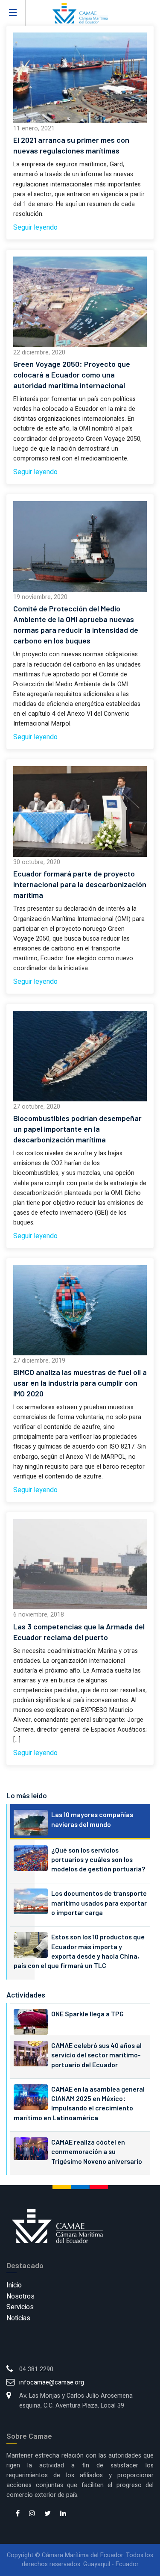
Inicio (14, 2285)
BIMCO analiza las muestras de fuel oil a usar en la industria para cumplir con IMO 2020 (80, 1383)
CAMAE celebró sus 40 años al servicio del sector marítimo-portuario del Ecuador (96, 2055)
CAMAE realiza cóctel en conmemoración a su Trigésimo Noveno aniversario (97, 2151)
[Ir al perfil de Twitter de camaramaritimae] (48, 2514)
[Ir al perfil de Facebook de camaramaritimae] (18, 2514)
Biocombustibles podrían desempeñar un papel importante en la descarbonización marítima (77, 1129)
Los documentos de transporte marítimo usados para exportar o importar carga (99, 1903)
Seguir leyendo (35, 227)
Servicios (20, 2307)
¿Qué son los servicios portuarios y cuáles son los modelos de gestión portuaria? (98, 1859)
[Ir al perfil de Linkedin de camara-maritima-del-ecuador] (63, 2514)
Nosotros (20, 2296)
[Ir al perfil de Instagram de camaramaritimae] (32, 2514)
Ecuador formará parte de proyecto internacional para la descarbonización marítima (80, 884)
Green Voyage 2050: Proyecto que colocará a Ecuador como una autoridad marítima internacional (72, 375)
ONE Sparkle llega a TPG (87, 2014)
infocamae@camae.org (52, 2383)
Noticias (18, 2318)
